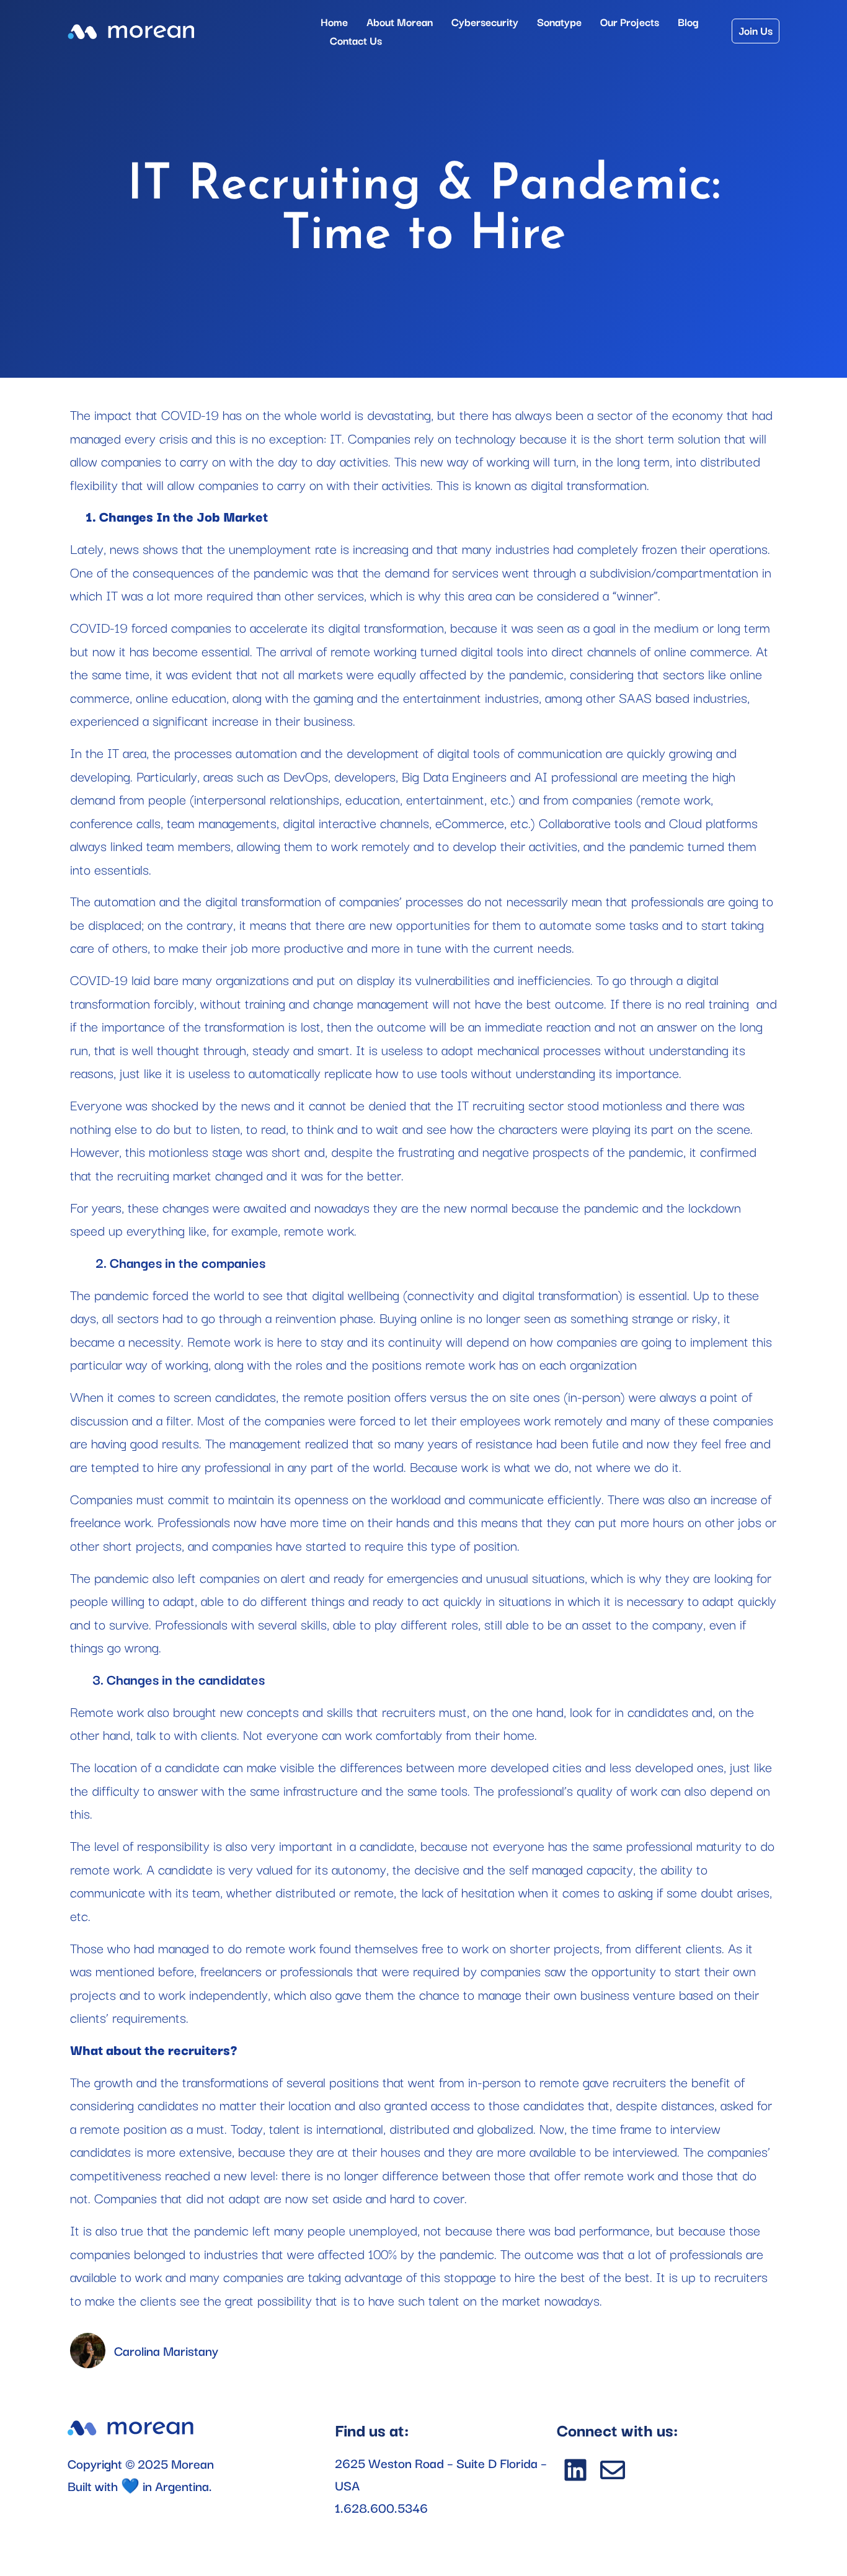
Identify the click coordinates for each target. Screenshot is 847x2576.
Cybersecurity (485, 21)
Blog (688, 21)
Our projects (630, 21)
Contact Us (356, 40)
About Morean (400, 21)
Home (334, 21)
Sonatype (559, 21)
